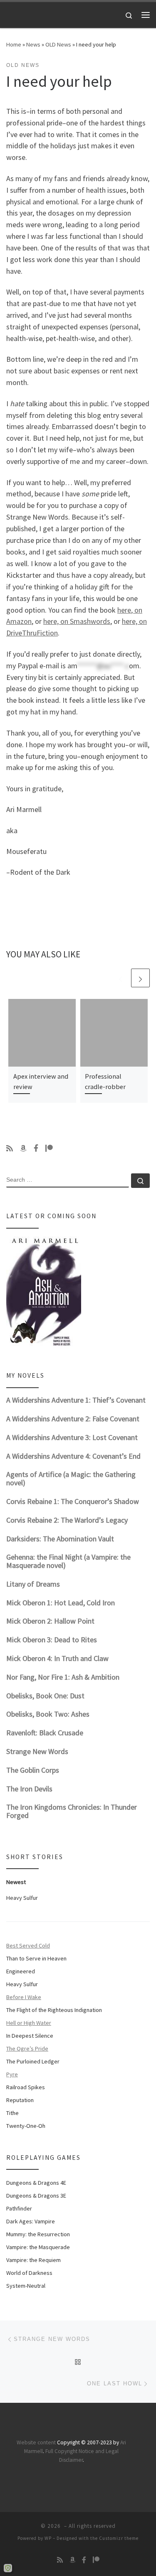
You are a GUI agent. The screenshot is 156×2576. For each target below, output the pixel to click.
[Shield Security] (8, 2568)
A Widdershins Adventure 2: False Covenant (73, 1419)
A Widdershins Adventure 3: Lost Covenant (72, 1437)
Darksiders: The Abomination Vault (60, 1539)
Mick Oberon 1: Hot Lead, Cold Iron (61, 1603)
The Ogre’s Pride (27, 2049)
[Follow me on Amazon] (23, 1148)
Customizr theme (119, 2538)
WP (48, 2538)
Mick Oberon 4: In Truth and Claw (57, 1658)
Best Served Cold (28, 1945)
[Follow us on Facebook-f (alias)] (36, 1148)
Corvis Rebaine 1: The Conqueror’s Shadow (73, 1501)
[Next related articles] (140, 978)
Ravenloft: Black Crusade (45, 1733)
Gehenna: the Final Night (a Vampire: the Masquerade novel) (68, 1561)
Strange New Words (37, 1751)
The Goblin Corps (33, 1770)
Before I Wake (24, 1997)
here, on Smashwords (77, 621)
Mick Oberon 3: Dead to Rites (52, 1640)
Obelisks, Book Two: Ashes (48, 1714)
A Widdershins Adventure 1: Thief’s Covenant (76, 1400)
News (33, 44)
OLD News (58, 44)
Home (14, 44)
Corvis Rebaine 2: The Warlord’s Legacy (67, 1520)
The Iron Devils (29, 1789)
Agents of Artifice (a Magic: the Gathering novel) (71, 1478)
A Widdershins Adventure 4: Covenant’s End (73, 1456)
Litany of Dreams (33, 1584)
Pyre (12, 2074)
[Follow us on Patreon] (49, 1148)
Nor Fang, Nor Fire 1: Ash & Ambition (63, 1677)
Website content (36, 2442)
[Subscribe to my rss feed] (10, 1148)
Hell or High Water (29, 2023)
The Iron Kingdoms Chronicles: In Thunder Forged (72, 1811)
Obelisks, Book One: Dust (45, 1696)
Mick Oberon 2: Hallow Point (50, 1621)
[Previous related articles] (120, 978)
